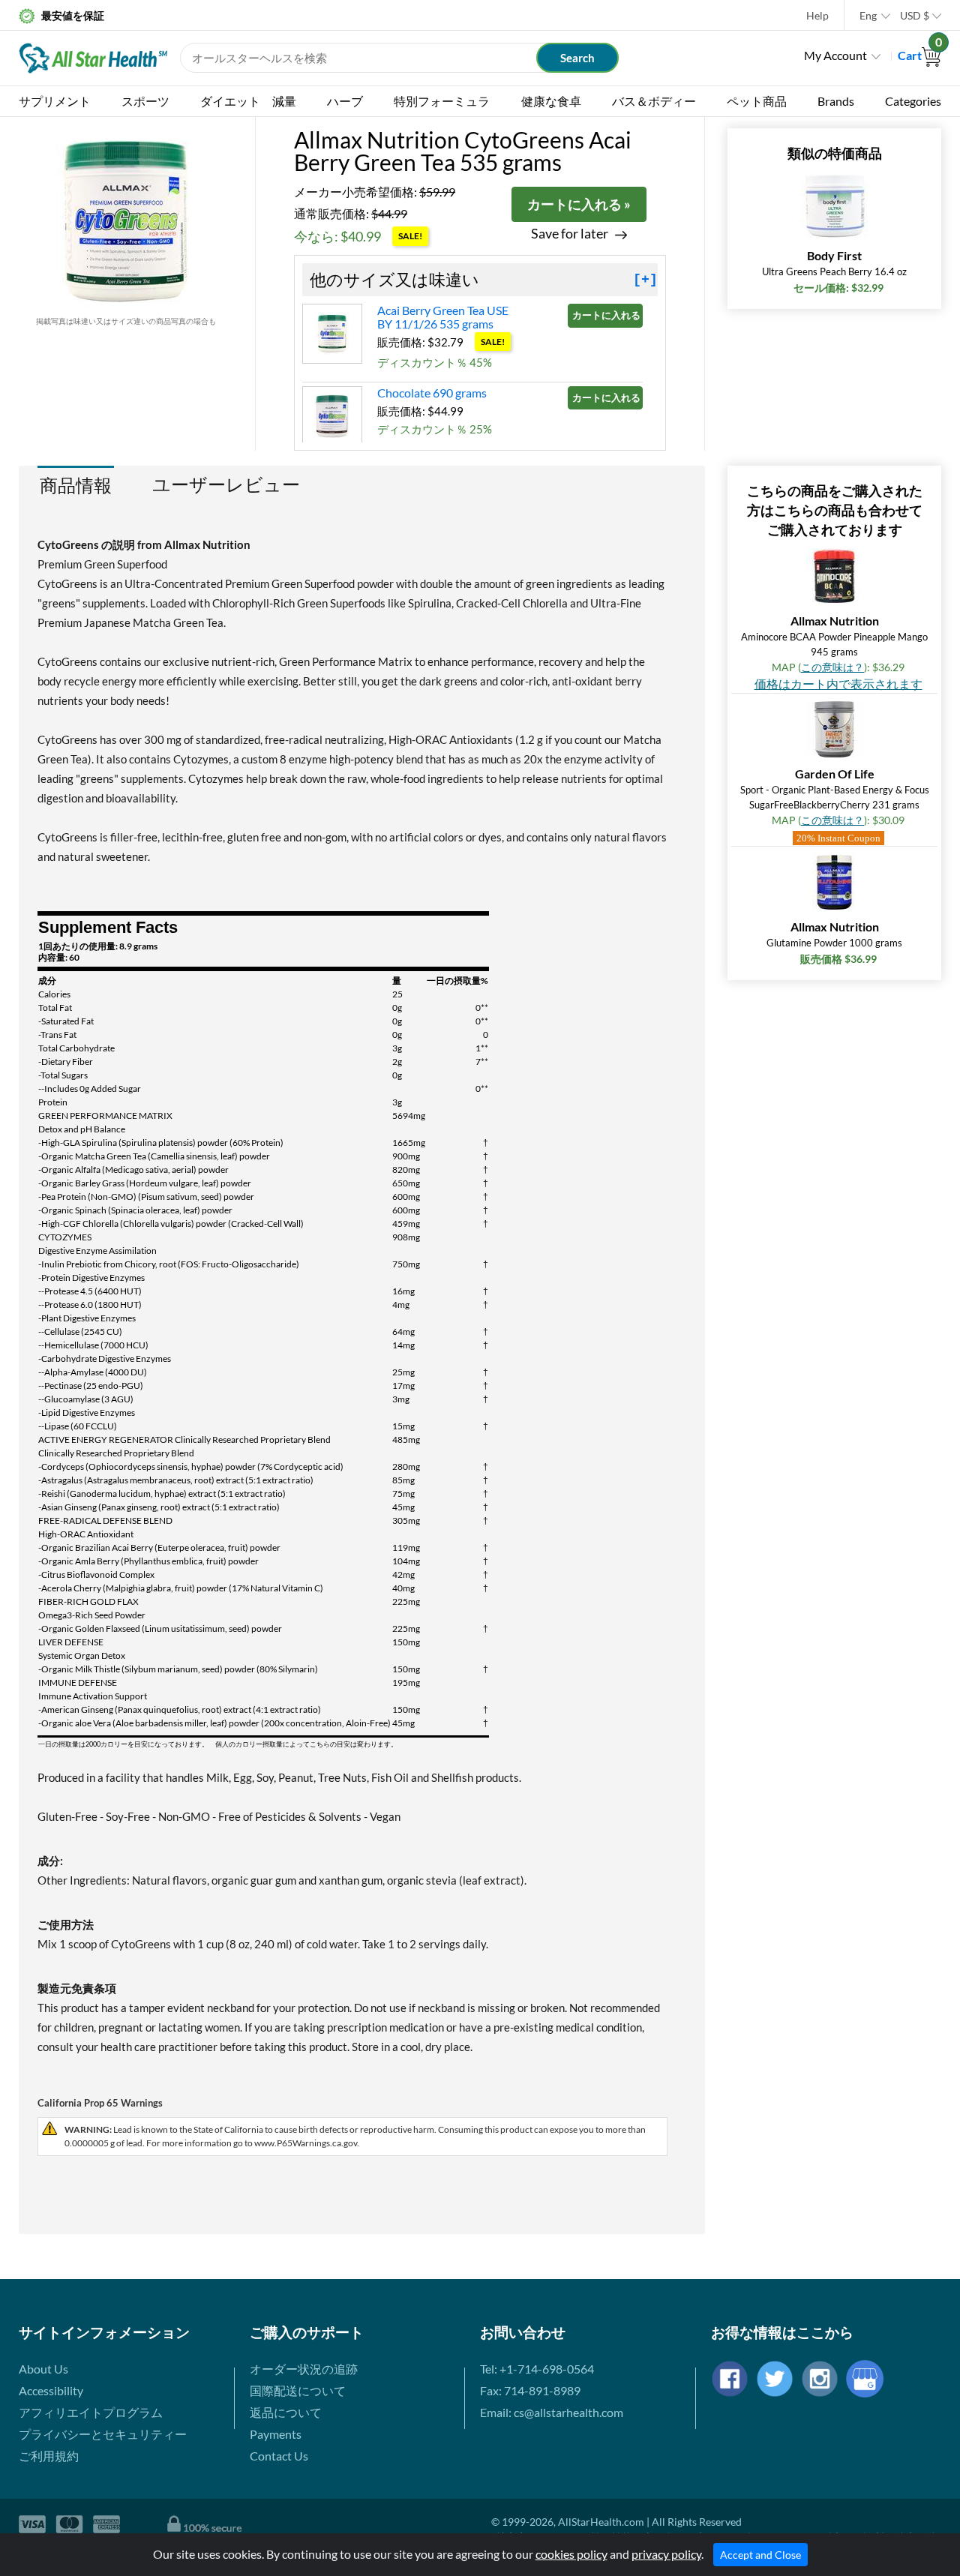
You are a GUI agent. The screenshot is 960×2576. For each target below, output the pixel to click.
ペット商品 (757, 101)
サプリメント (55, 101)
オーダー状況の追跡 (304, 2369)
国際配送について (298, 2390)
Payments (276, 2434)
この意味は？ (832, 667)
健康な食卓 (551, 101)
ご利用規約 (49, 2456)
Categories (913, 101)
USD (915, 15)
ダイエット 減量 (248, 101)
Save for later (570, 234)
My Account (835, 55)
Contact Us (279, 2456)
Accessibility (51, 2390)
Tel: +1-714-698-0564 (537, 2369)
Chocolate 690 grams (432, 393)
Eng (868, 15)
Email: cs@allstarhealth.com (552, 2412)
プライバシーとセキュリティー (103, 2434)
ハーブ (345, 101)
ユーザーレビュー (226, 484)
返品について (286, 2412)
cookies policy (571, 2554)
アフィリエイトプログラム (91, 2412)
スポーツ (145, 101)
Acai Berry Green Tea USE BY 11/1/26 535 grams (443, 317)
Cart (919, 55)
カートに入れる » (579, 204)
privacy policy (666, 2554)
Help (817, 15)
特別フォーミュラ (442, 101)
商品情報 (76, 485)
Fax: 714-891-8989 (530, 2390)
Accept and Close (760, 2555)
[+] (645, 280)
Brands (836, 101)
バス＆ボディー (654, 101)
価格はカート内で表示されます (838, 684)
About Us (43, 2369)
